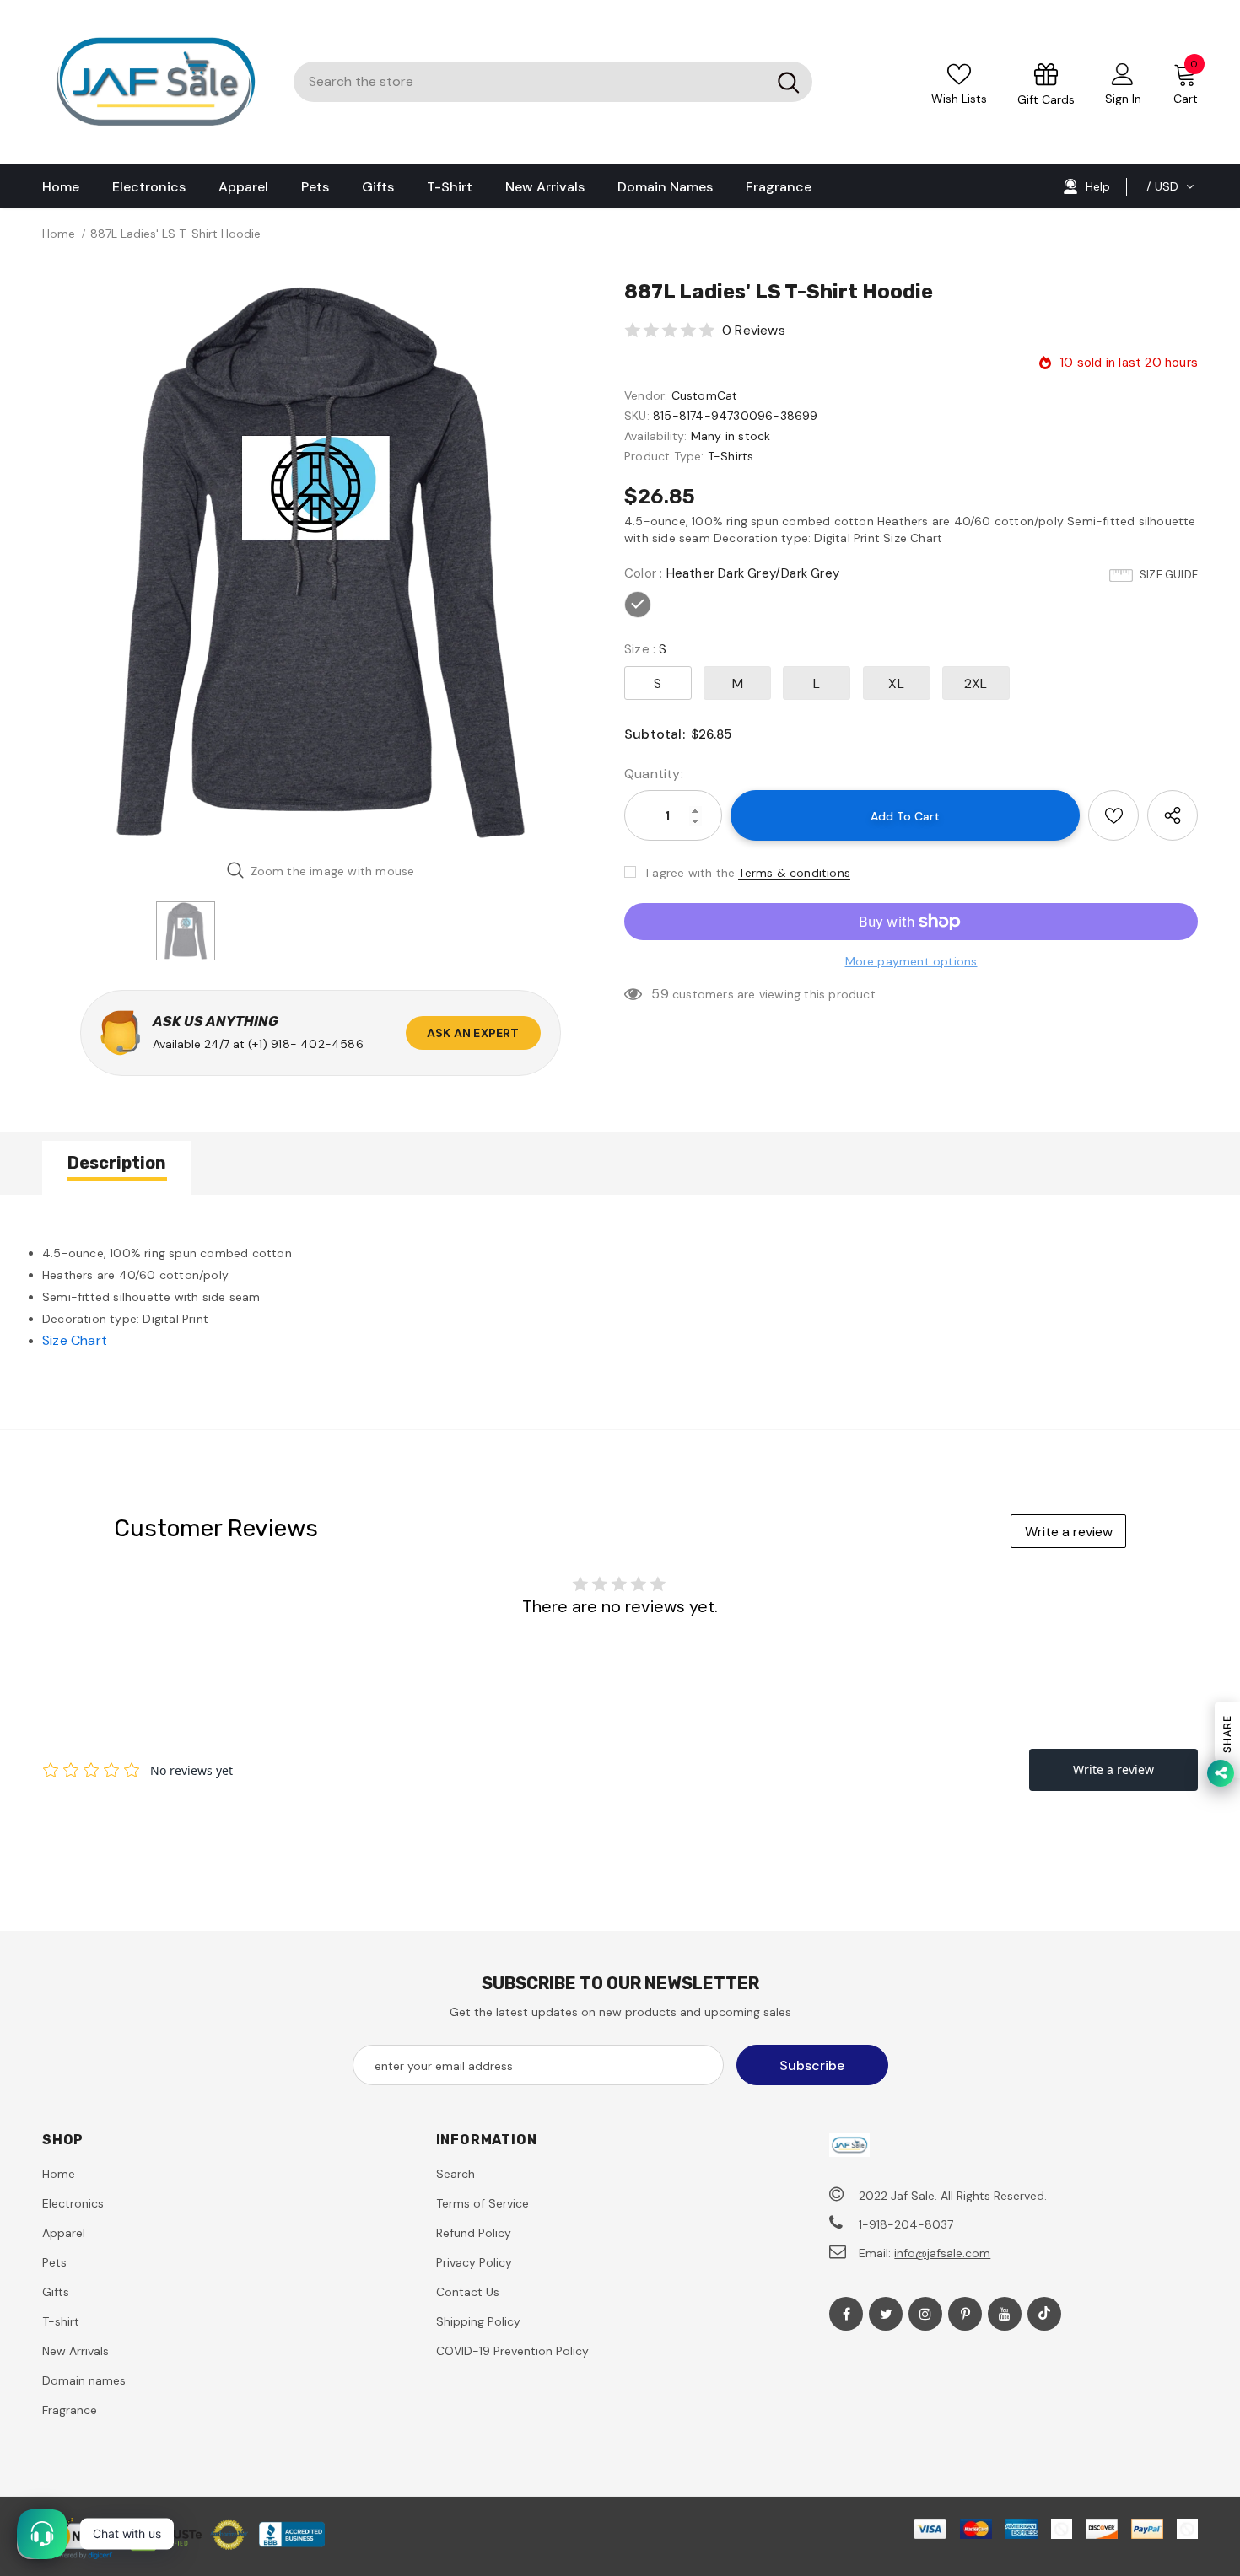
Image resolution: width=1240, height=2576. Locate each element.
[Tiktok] (1044, 2314)
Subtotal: (655, 734)
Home (59, 234)
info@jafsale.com (942, 2253)
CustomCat (705, 395)
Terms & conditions (794, 873)
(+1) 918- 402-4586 (306, 1044)
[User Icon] (1123, 73)
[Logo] (155, 82)
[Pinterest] (965, 2314)
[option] (321, 562)
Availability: (656, 436)
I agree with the (690, 873)
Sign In (1123, 99)
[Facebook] (846, 2314)
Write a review (1069, 1532)
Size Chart (75, 1340)
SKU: (637, 416)
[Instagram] (925, 2314)
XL (896, 683)
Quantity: (654, 774)
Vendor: (646, 395)
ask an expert (473, 1033)
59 (660, 994)
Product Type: (664, 456)
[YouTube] (1005, 2314)
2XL (976, 683)
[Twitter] (886, 2314)
